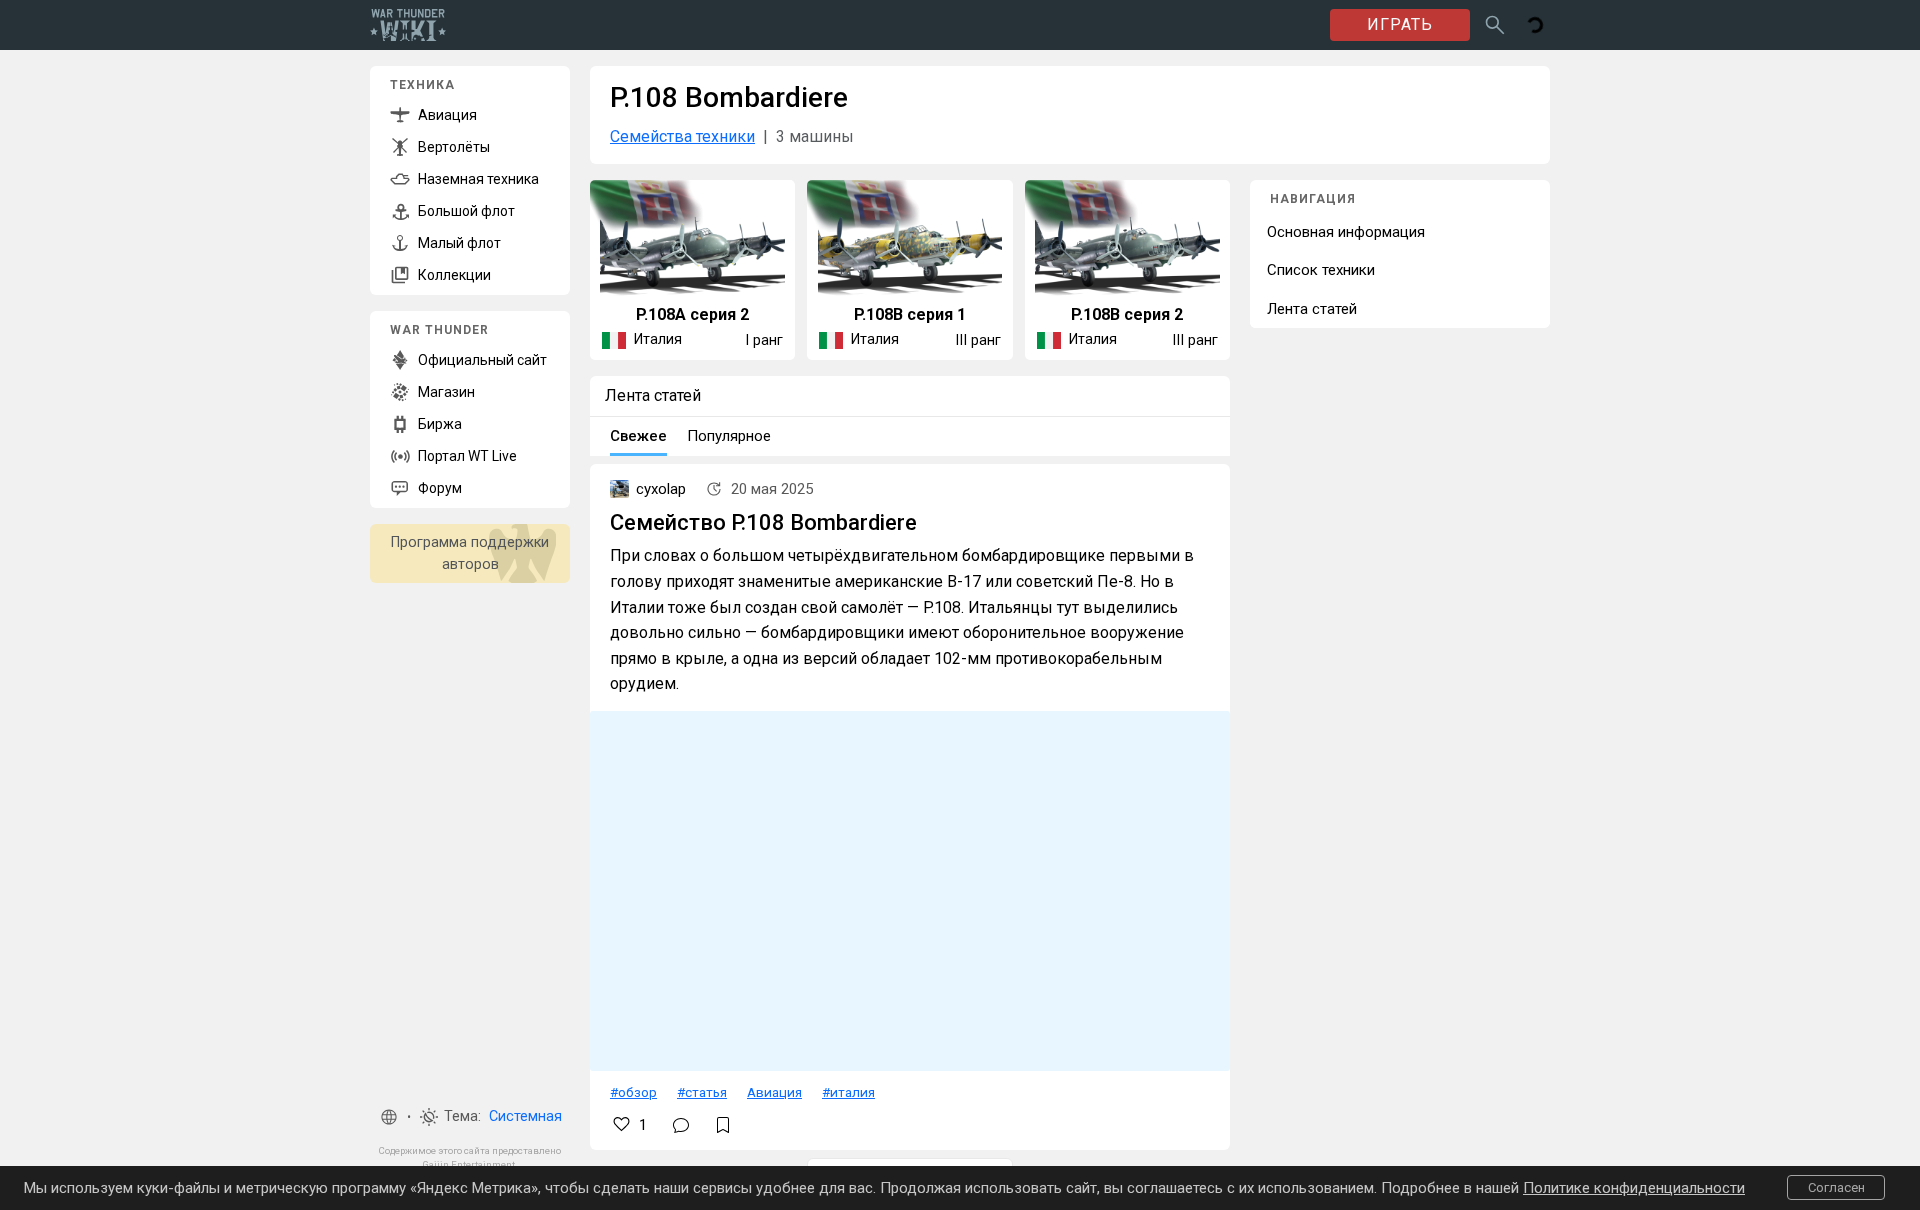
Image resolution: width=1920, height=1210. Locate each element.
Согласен (1836, 1187)
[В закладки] (723, 1125)
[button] (389, 1117)
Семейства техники (682, 136)
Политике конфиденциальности (1634, 1188)
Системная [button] (525, 1116)
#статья (702, 1092)
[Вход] (1535, 25)
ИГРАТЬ (1400, 24)
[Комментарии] (681, 1125)
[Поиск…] (1495, 25)
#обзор (633, 1092)
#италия (848, 1092)
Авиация (774, 1092)
